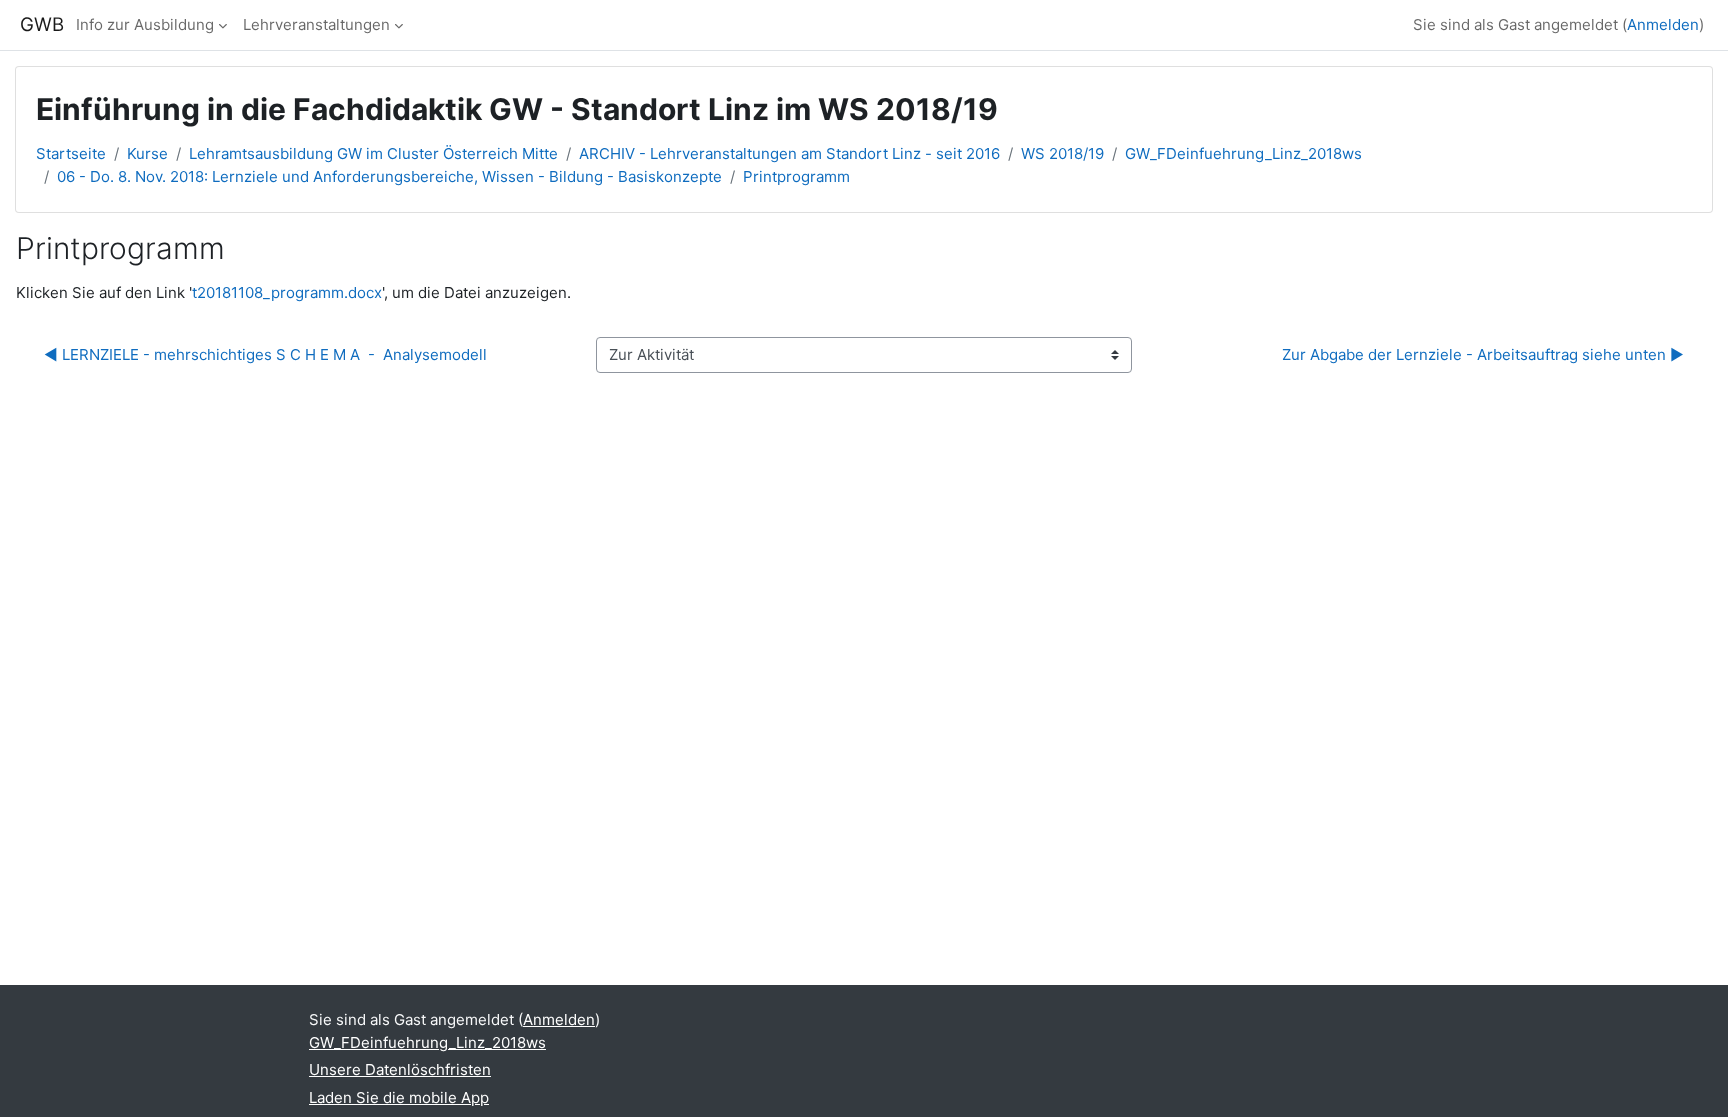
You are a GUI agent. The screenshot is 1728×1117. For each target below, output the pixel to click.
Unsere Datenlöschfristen (400, 1069)
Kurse (147, 153)
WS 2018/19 (1062, 153)
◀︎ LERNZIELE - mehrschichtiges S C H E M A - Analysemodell (265, 354)
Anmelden (1663, 24)
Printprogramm (796, 176)
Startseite (71, 153)
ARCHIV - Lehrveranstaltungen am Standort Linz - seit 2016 (789, 153)
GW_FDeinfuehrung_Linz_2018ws (1243, 153)
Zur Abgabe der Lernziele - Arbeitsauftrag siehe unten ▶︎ (1483, 354)
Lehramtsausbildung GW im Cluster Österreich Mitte (373, 153)
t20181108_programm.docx (287, 292)
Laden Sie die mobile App (399, 1097)
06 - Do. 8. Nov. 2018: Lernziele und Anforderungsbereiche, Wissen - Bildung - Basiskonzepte (389, 176)
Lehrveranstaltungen (316, 24)
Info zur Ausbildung (145, 24)
